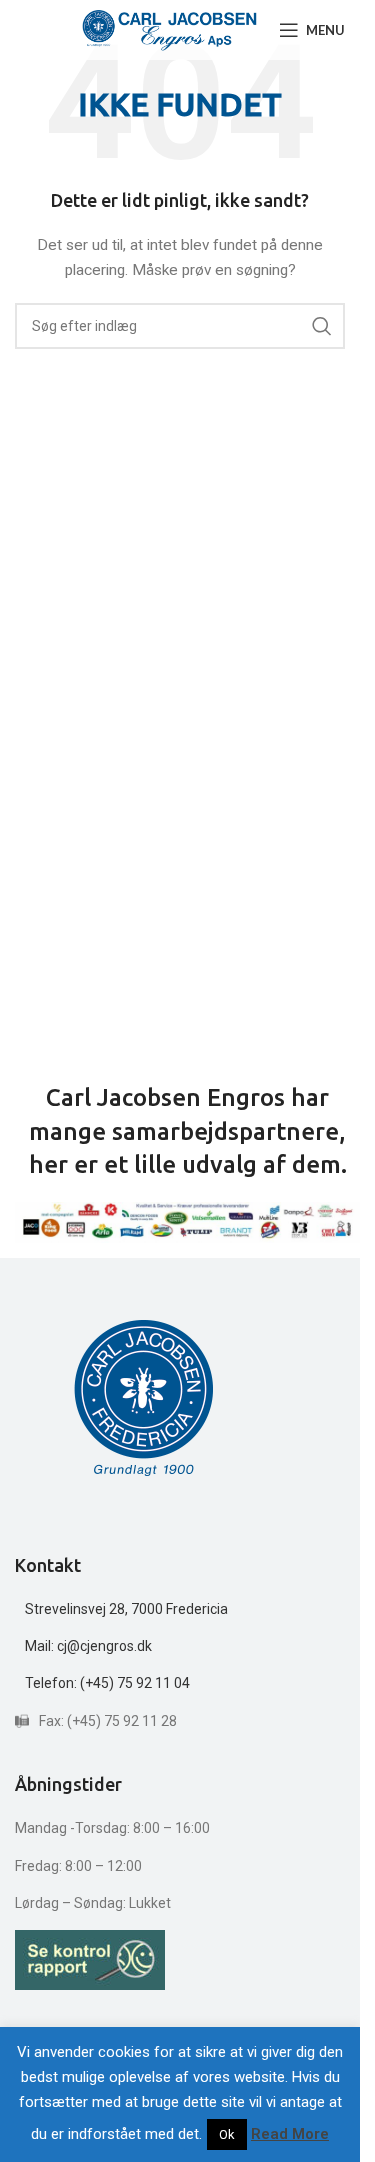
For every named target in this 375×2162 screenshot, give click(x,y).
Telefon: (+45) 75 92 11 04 (107, 1683)
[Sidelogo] (169, 29)
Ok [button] (227, 2134)
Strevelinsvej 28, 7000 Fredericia (126, 1609)
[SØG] (322, 326)
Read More (290, 2134)
